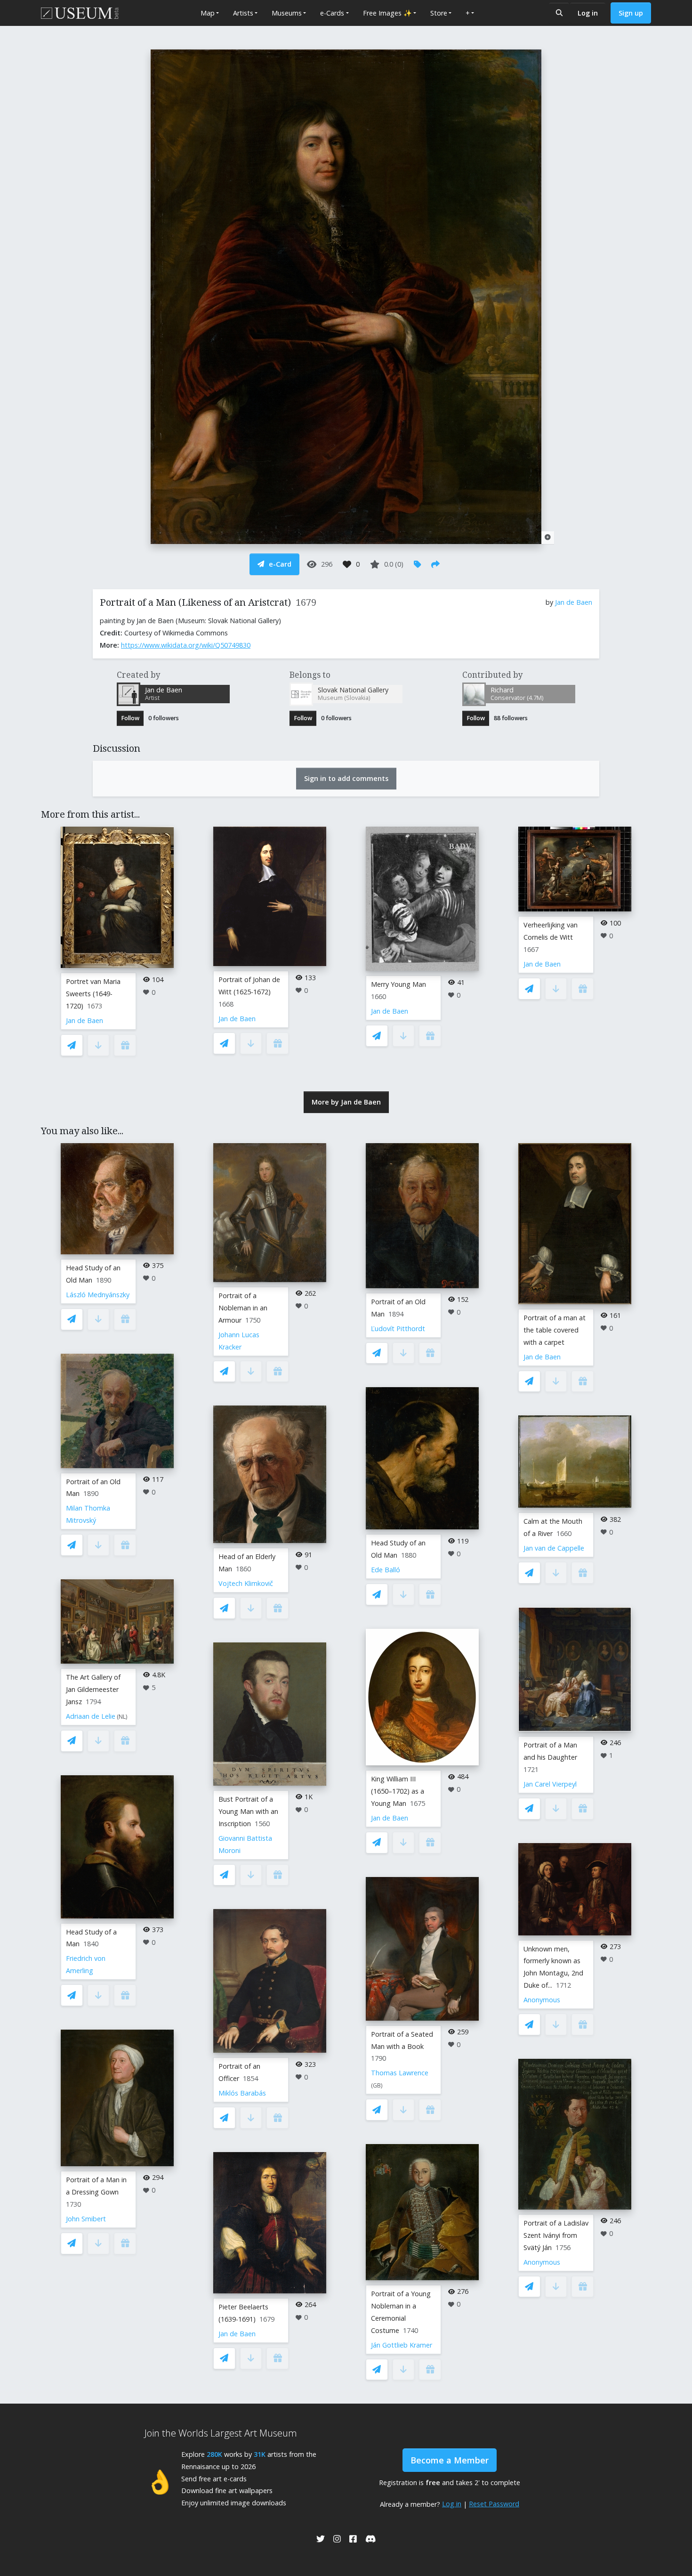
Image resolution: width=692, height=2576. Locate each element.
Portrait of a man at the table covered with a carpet (555, 1330)
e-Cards (332, 13)
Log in (588, 13)
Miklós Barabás (242, 2093)
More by (346, 1102)
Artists (243, 13)
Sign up (631, 13)
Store (439, 13)
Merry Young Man (398, 984)
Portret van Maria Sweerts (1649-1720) (93, 994)
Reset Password (494, 2504)
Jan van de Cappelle (554, 1548)
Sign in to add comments (346, 778)
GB (377, 2085)
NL (122, 1717)
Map (208, 13)
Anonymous (542, 2000)
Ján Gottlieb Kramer (402, 2345)
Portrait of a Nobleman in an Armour (243, 1308)
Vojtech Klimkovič (246, 1583)
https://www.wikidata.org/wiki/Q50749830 (186, 645)
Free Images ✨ (387, 13)
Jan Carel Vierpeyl (550, 1784)
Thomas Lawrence (400, 2073)
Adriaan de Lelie (91, 1716)
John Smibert (86, 2219)
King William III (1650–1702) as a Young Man (398, 1791)
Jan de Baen (574, 602)
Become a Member (450, 2460)
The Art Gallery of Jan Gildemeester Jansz (93, 1689)
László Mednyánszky (98, 1295)
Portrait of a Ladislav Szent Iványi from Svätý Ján (556, 2235)
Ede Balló (386, 1570)
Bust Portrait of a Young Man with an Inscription (248, 1811)
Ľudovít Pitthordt (398, 1329)
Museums (287, 13)
